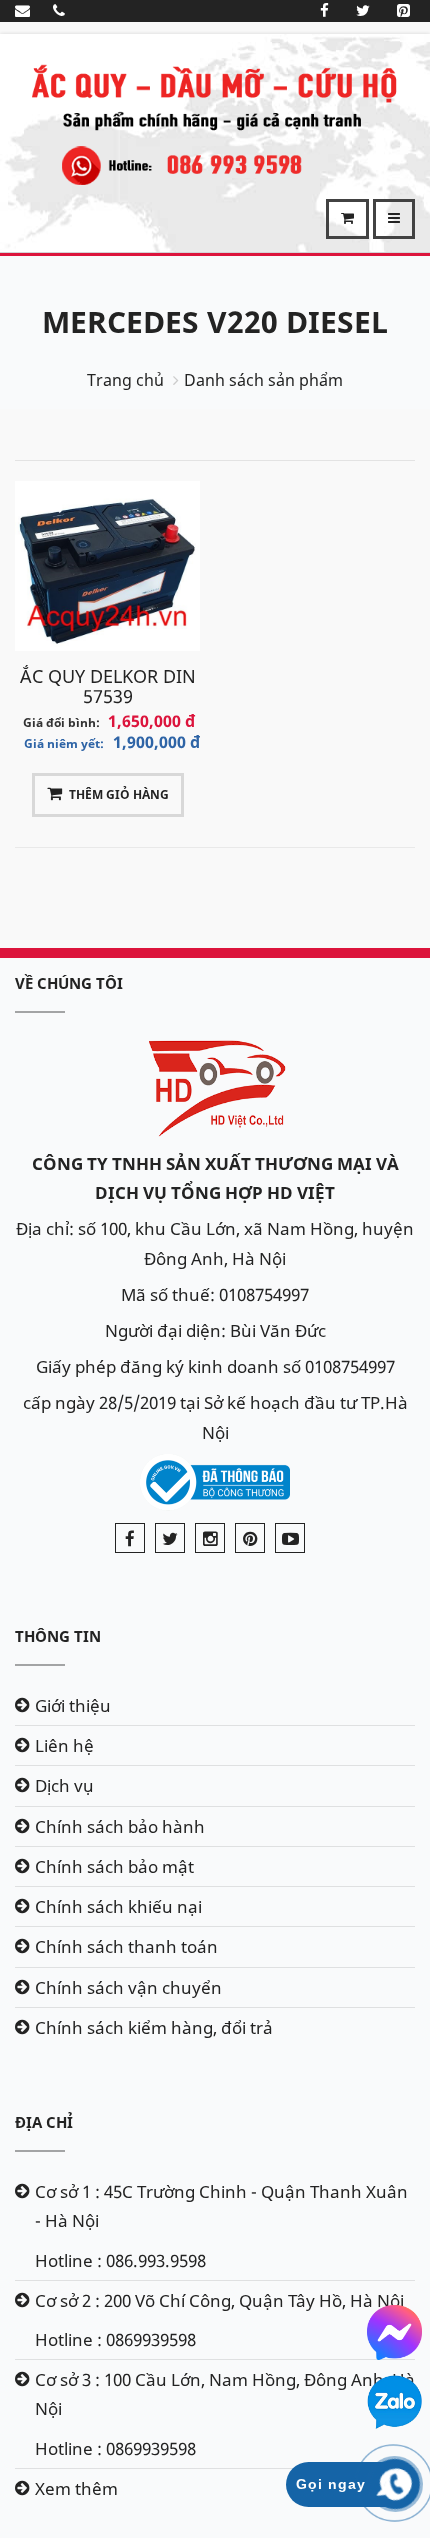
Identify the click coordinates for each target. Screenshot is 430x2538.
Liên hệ (64, 1745)
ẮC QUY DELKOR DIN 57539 (108, 686)
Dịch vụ (64, 1785)
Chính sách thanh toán (126, 1946)
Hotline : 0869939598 (115, 2339)
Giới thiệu (73, 1705)
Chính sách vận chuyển (128, 1987)
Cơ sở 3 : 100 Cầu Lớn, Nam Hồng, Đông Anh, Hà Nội (225, 2394)
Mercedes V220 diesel (215, 321)
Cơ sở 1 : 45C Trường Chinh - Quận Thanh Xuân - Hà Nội (221, 2206)
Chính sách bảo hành (120, 1826)
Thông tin (58, 1636)
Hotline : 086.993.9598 (120, 2260)
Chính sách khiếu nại (118, 1906)
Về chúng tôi (69, 983)
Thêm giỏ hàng (119, 794)
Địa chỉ (44, 2122)
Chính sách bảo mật (114, 1866)
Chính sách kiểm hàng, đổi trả (154, 2027)
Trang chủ (125, 380)
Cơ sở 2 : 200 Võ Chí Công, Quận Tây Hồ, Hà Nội (219, 2300)
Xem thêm (76, 2488)
